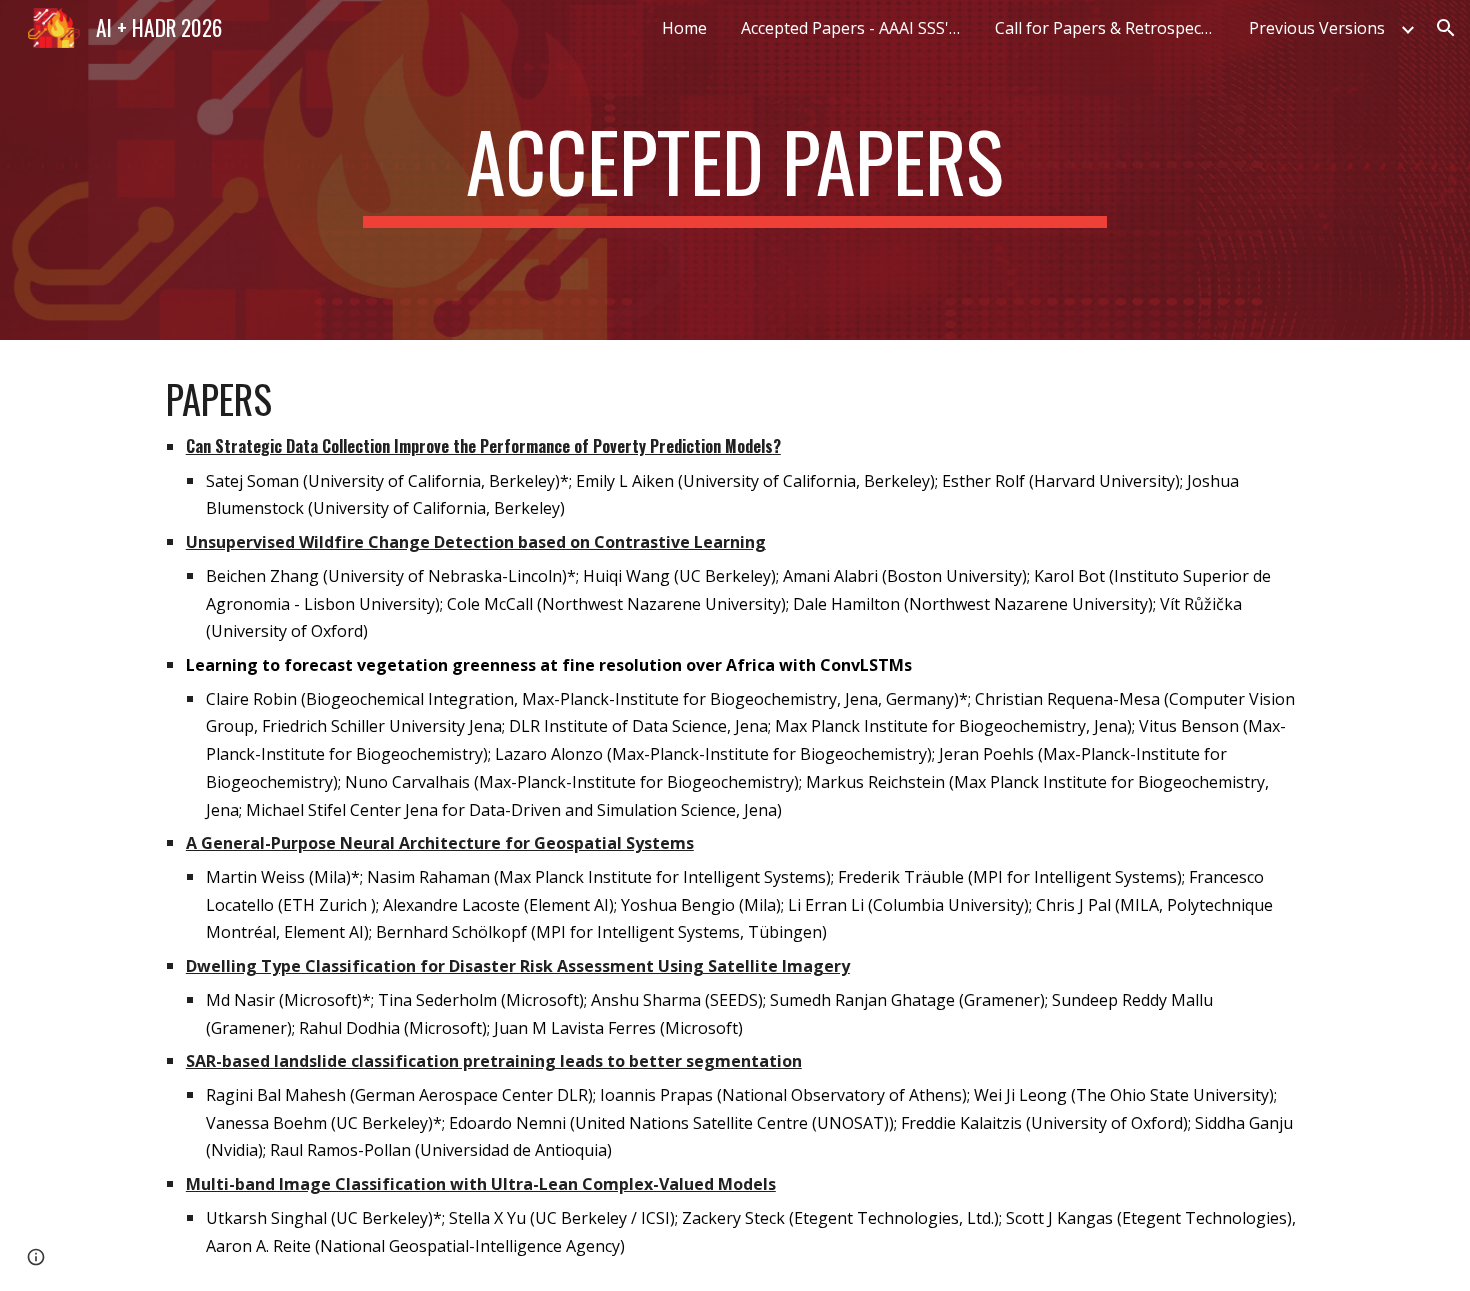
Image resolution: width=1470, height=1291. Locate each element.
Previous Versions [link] (1317, 28)
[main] (735, 170)
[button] (1446, 28)
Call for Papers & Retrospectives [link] (1110, 28)
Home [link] (684, 28)
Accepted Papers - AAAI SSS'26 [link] (854, 28)
